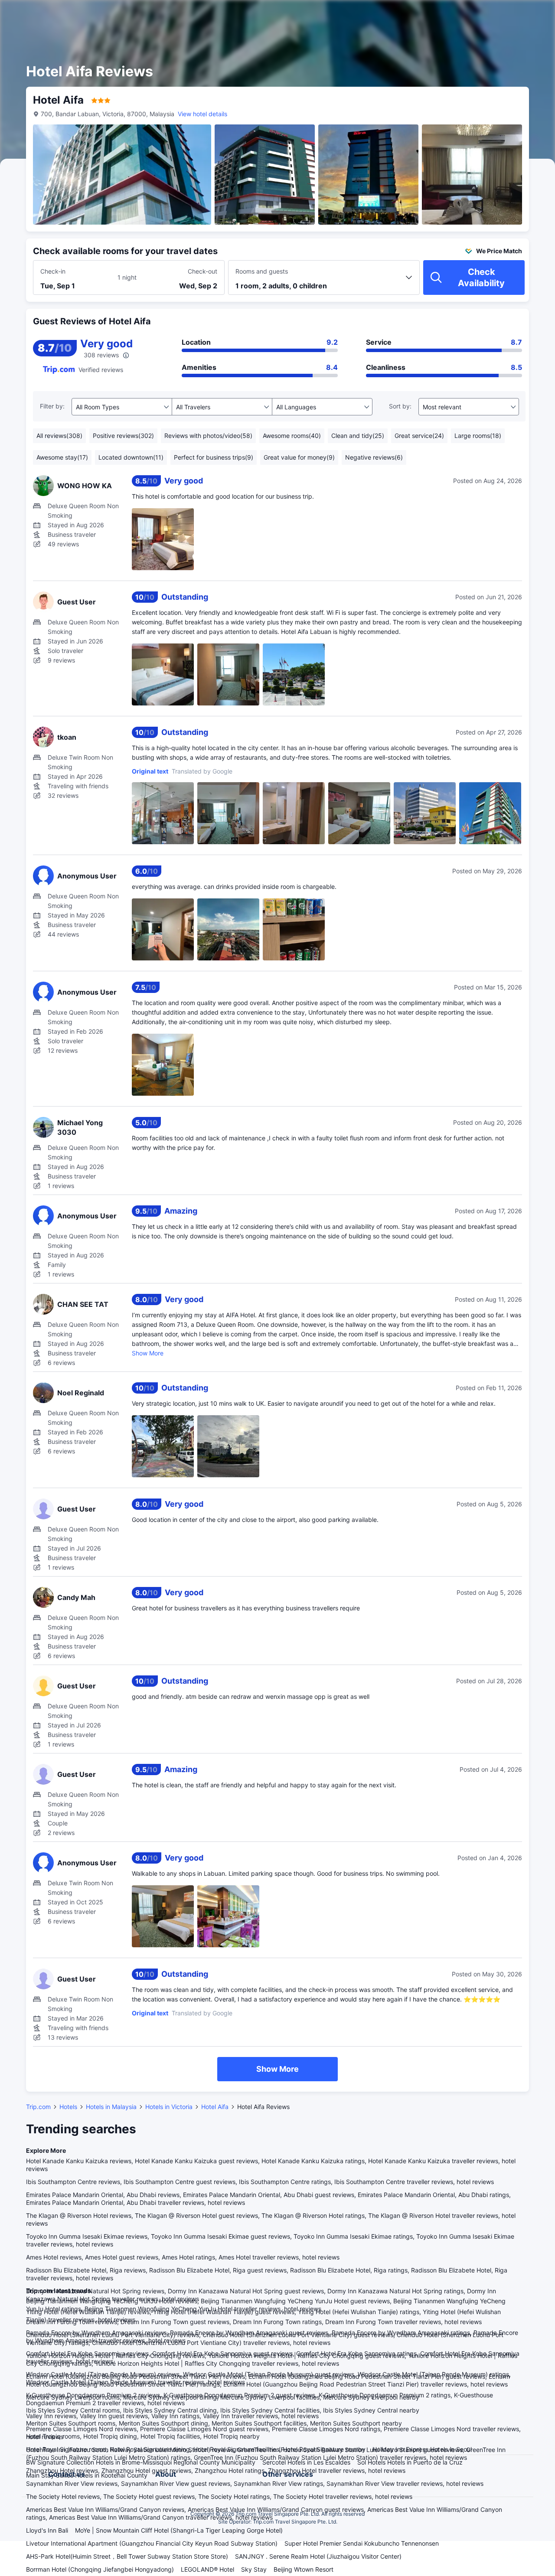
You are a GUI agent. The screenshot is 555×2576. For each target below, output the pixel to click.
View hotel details (202, 114)
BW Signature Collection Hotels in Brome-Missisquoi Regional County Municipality (141, 2462)
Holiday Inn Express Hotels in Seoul (422, 2449)
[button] (481, 14)
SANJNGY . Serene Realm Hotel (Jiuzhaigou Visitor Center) (318, 2556)
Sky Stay (254, 2569)
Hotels (68, 2107)
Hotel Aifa (215, 2107)
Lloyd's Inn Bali (47, 2530)
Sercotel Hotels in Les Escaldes (306, 2462)
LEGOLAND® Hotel (207, 2569)
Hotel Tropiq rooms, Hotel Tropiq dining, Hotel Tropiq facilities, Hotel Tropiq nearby (143, 2436)
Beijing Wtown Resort (304, 2569)
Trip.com (38, 2107)
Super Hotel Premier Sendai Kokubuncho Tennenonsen (362, 2543)
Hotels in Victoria (169, 2107)
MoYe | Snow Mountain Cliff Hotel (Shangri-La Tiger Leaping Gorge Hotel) (179, 2530)
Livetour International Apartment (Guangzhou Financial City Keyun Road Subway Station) (152, 2543)
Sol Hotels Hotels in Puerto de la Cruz (410, 2462)
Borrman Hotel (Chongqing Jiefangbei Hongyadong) (100, 2569)
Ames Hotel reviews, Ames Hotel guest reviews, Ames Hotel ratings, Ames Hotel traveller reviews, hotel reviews (183, 2257)
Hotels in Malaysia (111, 2107)
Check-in (53, 271)
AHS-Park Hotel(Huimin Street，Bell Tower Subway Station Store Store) (127, 2556)
